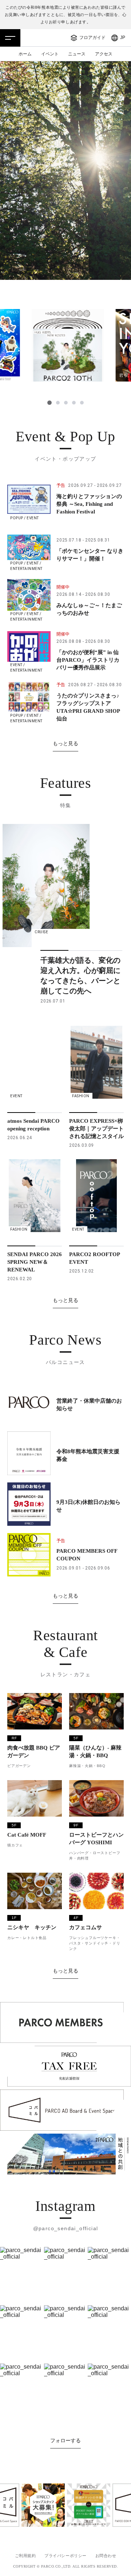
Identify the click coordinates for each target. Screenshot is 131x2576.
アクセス (104, 54)
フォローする (65, 2440)
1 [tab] (49, 403)
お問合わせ (106, 2556)
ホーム (25, 54)
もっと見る (65, 743)
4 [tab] (74, 403)
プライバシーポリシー (65, 2556)
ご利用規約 (25, 2556)
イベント (50, 54)
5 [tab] (82, 403)
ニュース (77, 54)
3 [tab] (66, 403)
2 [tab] (58, 403)
